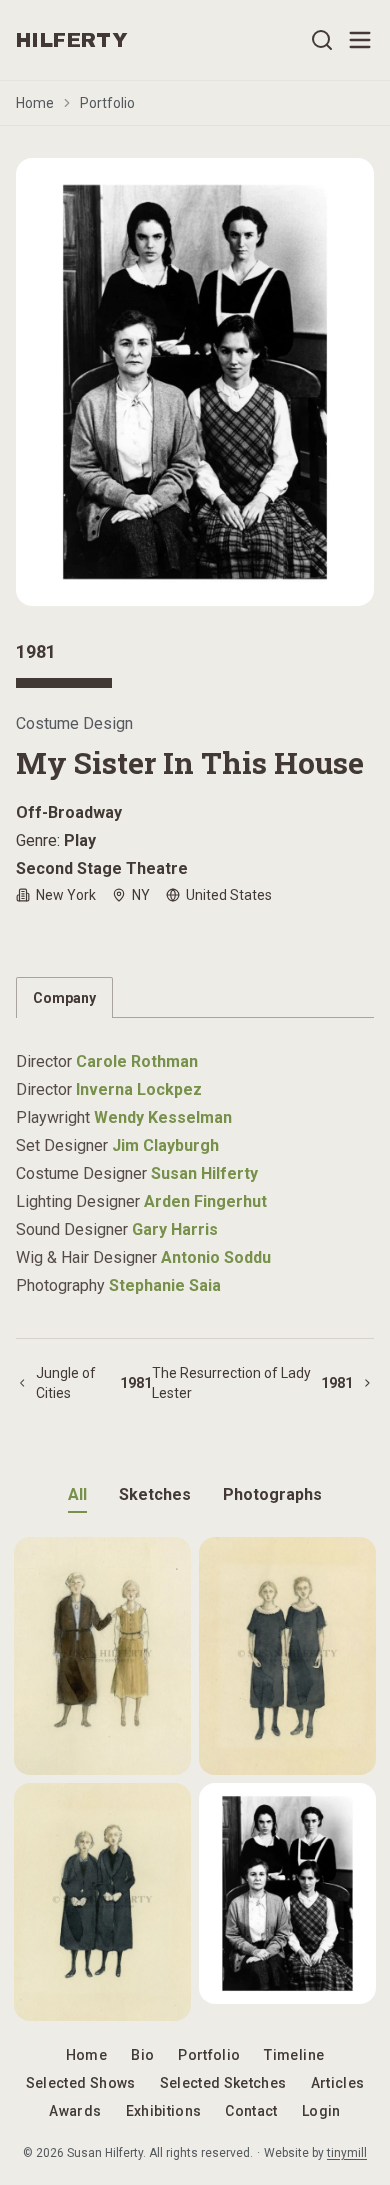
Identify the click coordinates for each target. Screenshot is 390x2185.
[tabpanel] (195, 1162)
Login (321, 2111)
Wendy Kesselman (163, 1117)
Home (35, 103)
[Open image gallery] (195, 382)
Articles (338, 2083)
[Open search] (322, 40)
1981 (36, 651)
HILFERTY (72, 40)
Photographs (272, 1494)
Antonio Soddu (216, 1257)
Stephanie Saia (165, 1285)
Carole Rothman (137, 1061)
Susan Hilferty (204, 1173)
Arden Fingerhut (205, 1201)
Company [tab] (64, 998)
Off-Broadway (69, 812)
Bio (142, 2055)
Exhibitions (164, 2111)
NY (141, 895)
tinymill (347, 2153)
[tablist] (195, 997)
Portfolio (107, 103)
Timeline (294, 2055)
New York (66, 895)
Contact (251, 2111)
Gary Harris (175, 1229)
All (77, 1494)
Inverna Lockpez (139, 1089)
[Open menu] (360, 40)
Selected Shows (81, 2083)
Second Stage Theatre (102, 868)
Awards (75, 2111)
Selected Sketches (223, 2083)
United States (229, 895)
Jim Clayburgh (165, 1145)
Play (80, 840)
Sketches (155, 1494)
